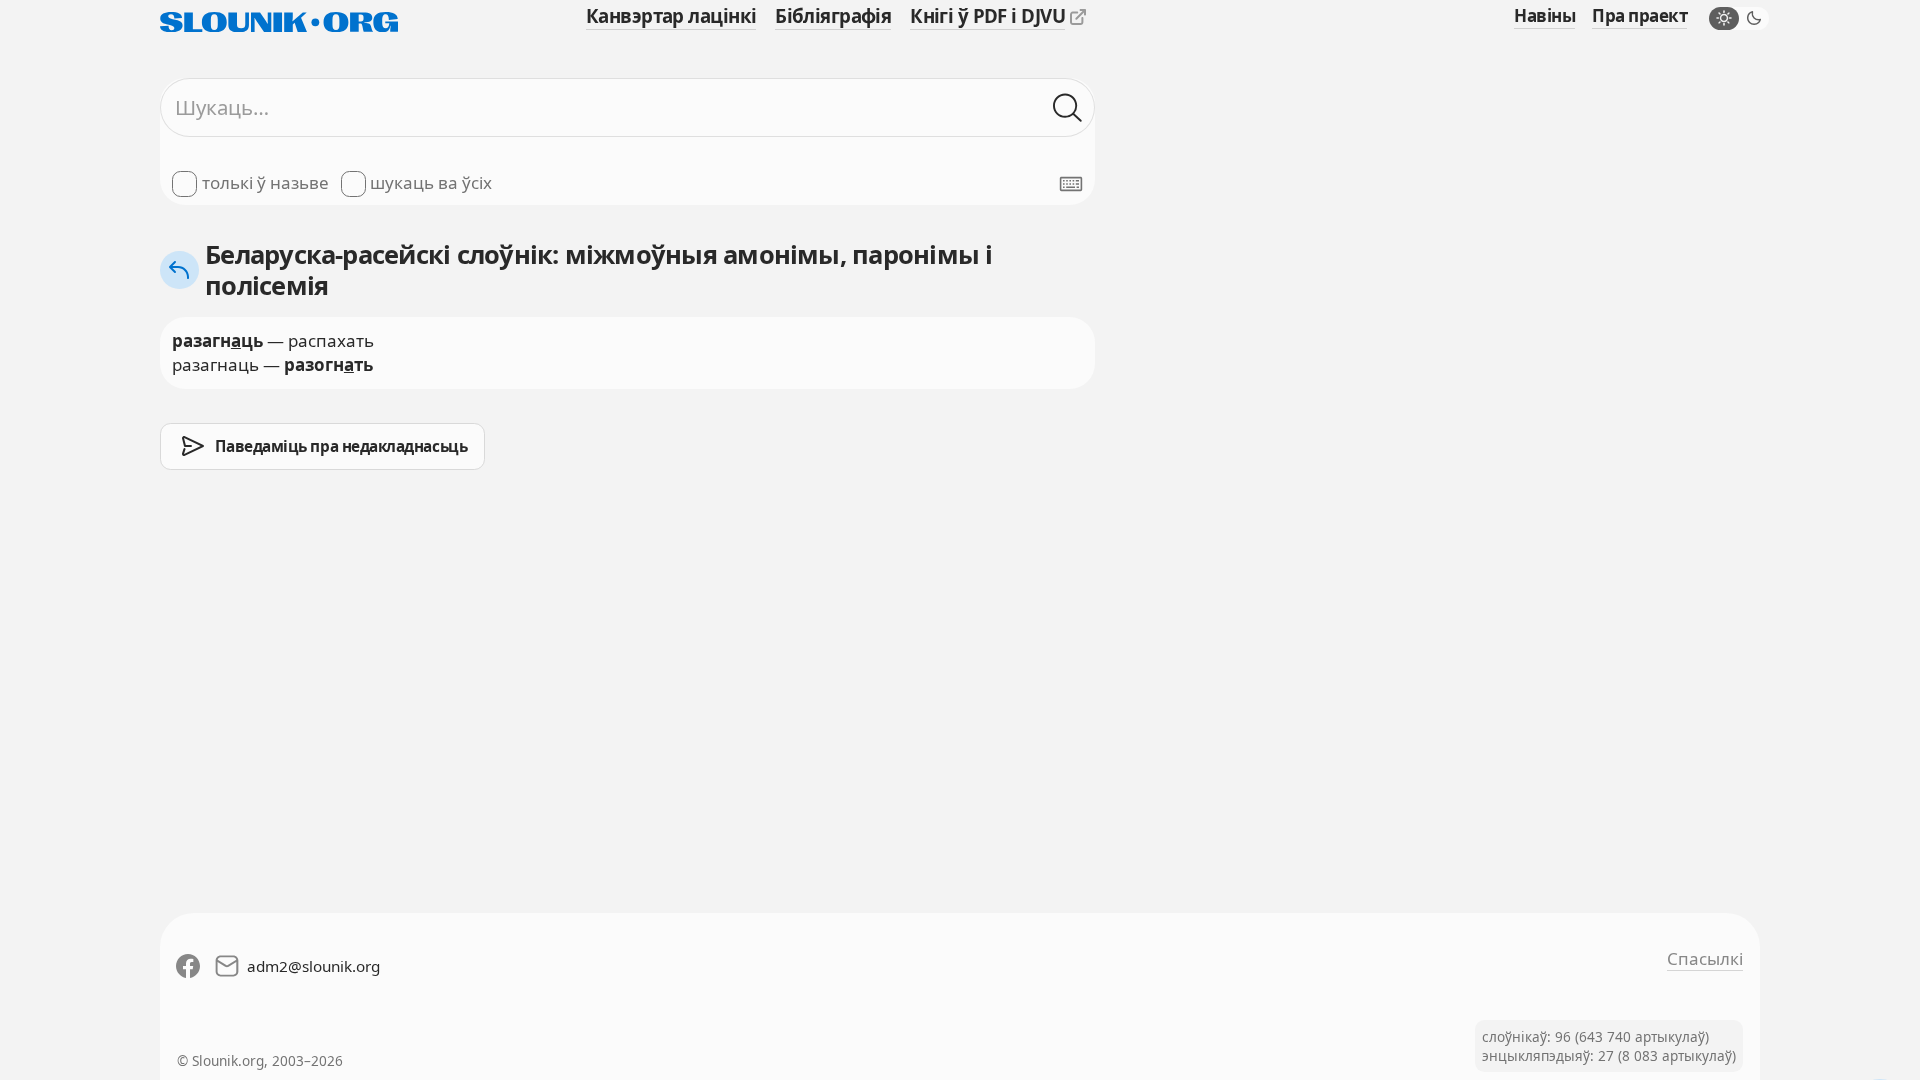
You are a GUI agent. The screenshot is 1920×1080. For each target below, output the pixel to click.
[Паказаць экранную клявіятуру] (1071, 184)
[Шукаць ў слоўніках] (1068, 108)
